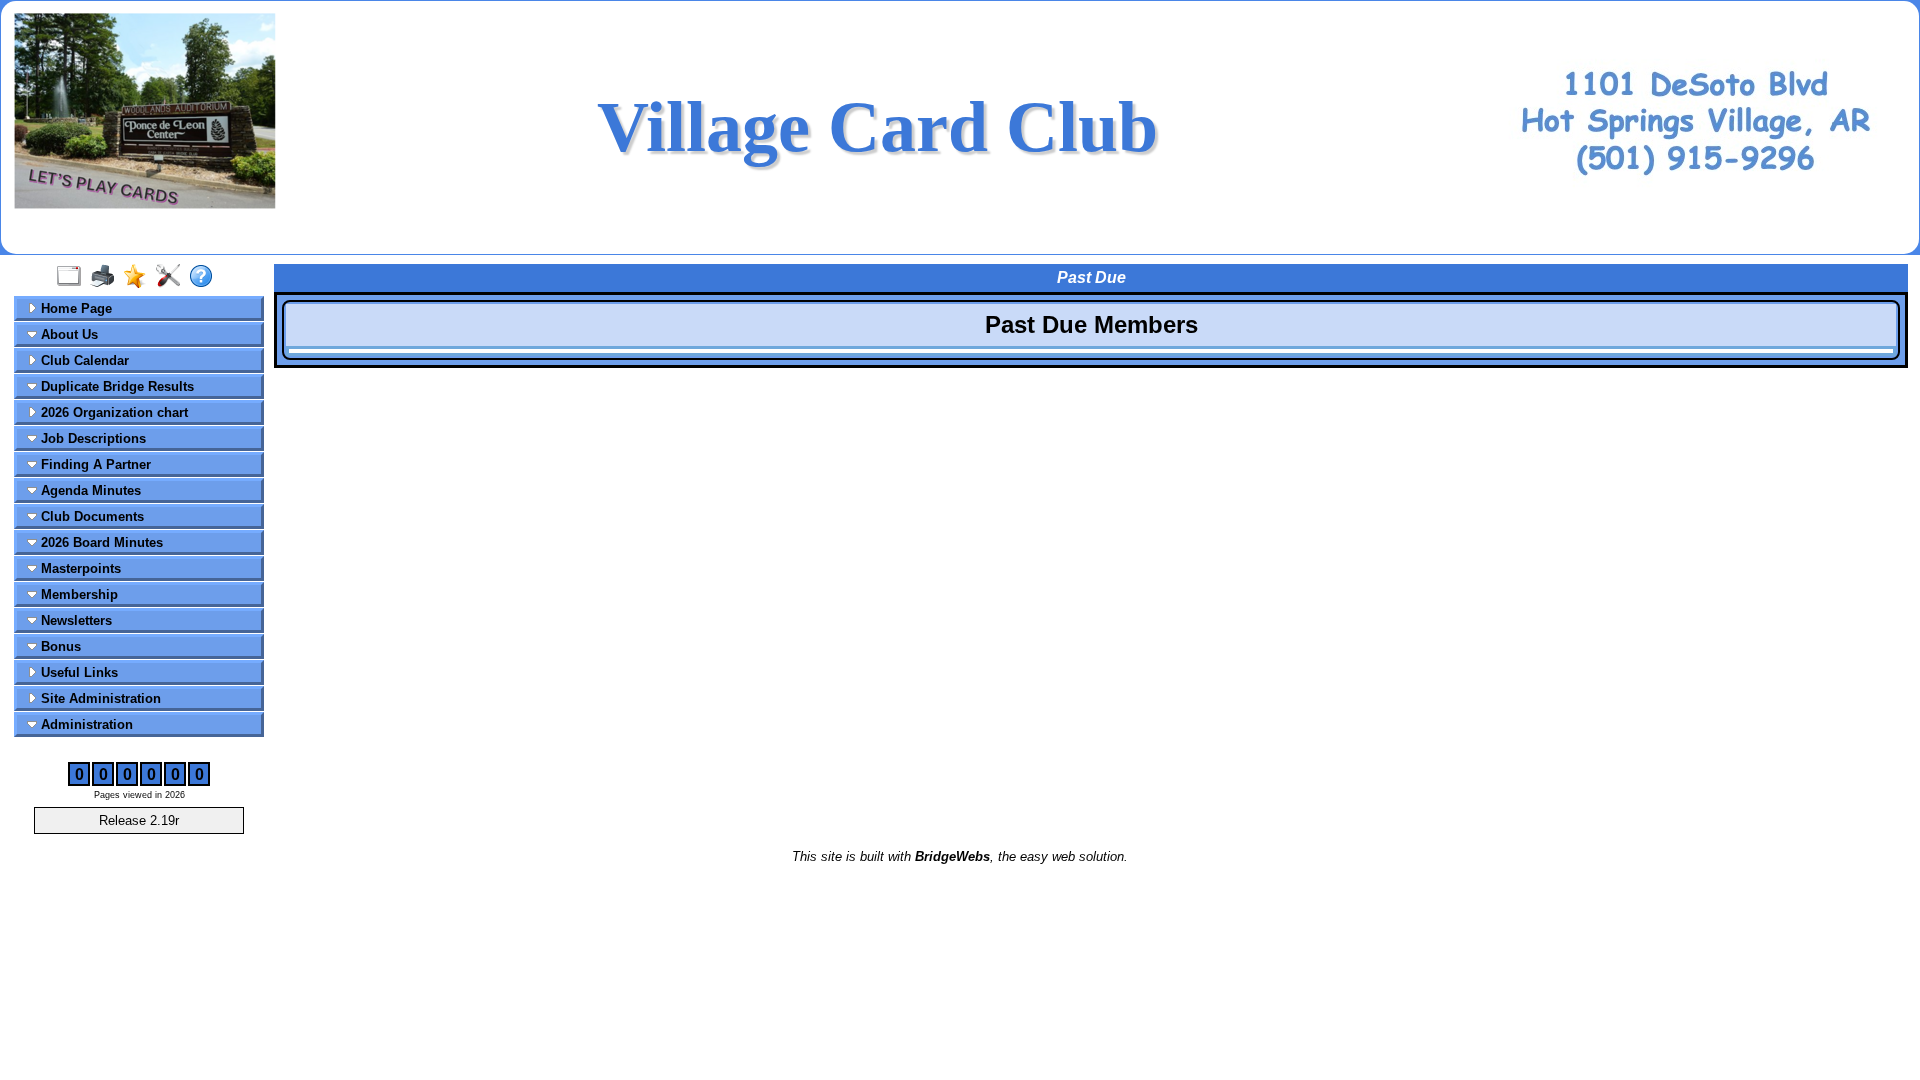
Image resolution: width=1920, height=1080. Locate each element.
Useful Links (77, 672)
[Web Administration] (172, 277)
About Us (67, 334)
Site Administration (99, 698)
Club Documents (90, 516)
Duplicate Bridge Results (115, 386)
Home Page (74, 308)
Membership (77, 594)
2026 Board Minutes (100, 542)
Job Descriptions (91, 438)
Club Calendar (83, 360)
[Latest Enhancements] (139, 277)
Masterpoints (79, 568)
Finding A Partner (94, 464)
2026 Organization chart (112, 412)
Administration (85, 724)
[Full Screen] (73, 277)
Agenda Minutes (89, 490)
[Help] (205, 277)
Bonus (59, 646)
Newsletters (74, 620)
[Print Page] (106, 277)
